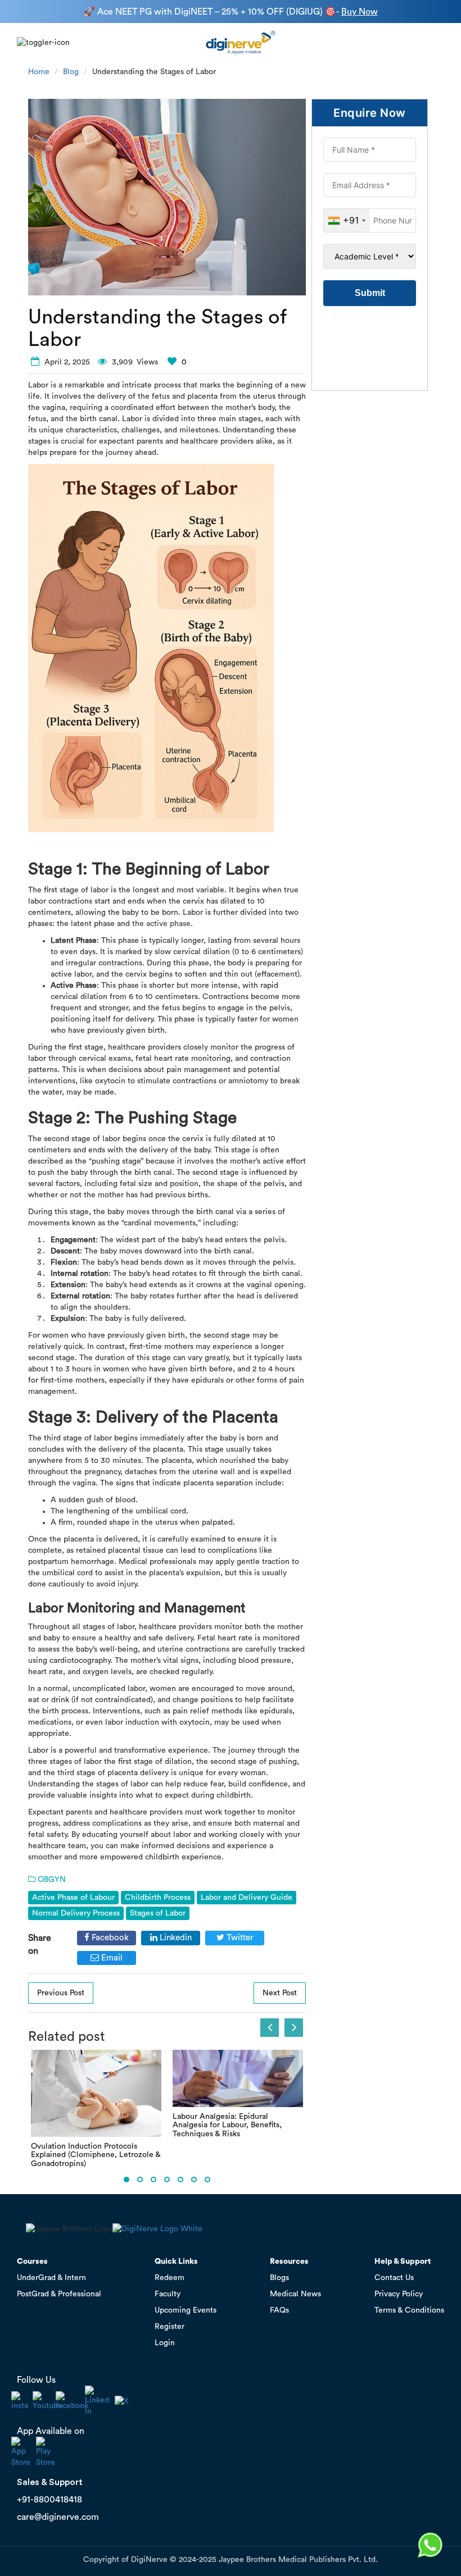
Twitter (239, 1938)
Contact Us (394, 2278)
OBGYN (52, 1880)
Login (165, 2343)
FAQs (279, 2310)
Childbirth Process (158, 1898)
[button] (126, 2180)
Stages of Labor (158, 1913)
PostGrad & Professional (59, 2294)
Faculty (168, 2294)
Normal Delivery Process (76, 1913)
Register (170, 2327)
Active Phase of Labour (73, 1898)
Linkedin (175, 1938)
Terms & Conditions (409, 2310)
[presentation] (270, 2028)
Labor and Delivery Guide (247, 1898)
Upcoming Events (186, 2310)
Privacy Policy (399, 2294)
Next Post (280, 1993)
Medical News (295, 2294)
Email (111, 1958)
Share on (40, 1944)
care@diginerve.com (58, 2517)
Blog (71, 72)
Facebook (109, 1938)
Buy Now (360, 12)
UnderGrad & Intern (51, 2278)
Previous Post (61, 1993)
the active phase (161, 924)
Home (39, 72)
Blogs (279, 2278)
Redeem (170, 2278)
